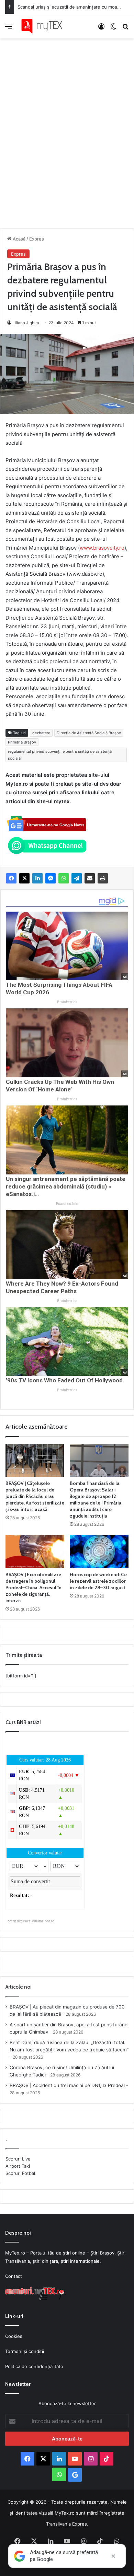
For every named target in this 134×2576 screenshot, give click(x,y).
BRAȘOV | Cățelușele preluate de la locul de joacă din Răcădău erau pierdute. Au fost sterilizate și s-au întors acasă (35, 1496)
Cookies (14, 2336)
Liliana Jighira (26, 323)
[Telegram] (77, 878)
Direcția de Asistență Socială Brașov (89, 733)
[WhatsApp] (64, 878)
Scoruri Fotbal (20, 2173)
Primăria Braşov (22, 742)
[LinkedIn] (37, 878)
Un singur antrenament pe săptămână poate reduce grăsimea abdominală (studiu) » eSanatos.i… (66, 1186)
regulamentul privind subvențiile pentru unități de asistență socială (60, 755)
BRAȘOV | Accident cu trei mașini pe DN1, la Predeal (67, 2085)
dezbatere (41, 733)
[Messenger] (51, 878)
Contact (14, 2276)
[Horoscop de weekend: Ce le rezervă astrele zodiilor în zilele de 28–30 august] (99, 1551)
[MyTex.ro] (45, 26)
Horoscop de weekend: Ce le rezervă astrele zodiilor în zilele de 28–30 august (98, 1581)
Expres (37, 239)
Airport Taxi (18, 2166)
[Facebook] (11, 878)
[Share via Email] (90, 878)
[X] (24, 878)
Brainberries (67, 1002)
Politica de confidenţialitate (34, 2366)
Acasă (18, 239)
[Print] (103, 878)
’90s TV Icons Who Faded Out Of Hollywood (64, 1380)
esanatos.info (67, 1204)
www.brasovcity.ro (102, 548)
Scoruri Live (18, 2159)
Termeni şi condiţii (25, 2351)
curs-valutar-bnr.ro (39, 1921)
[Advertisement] (67, 126)
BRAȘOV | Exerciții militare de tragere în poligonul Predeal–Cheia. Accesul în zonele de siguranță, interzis (33, 1588)
